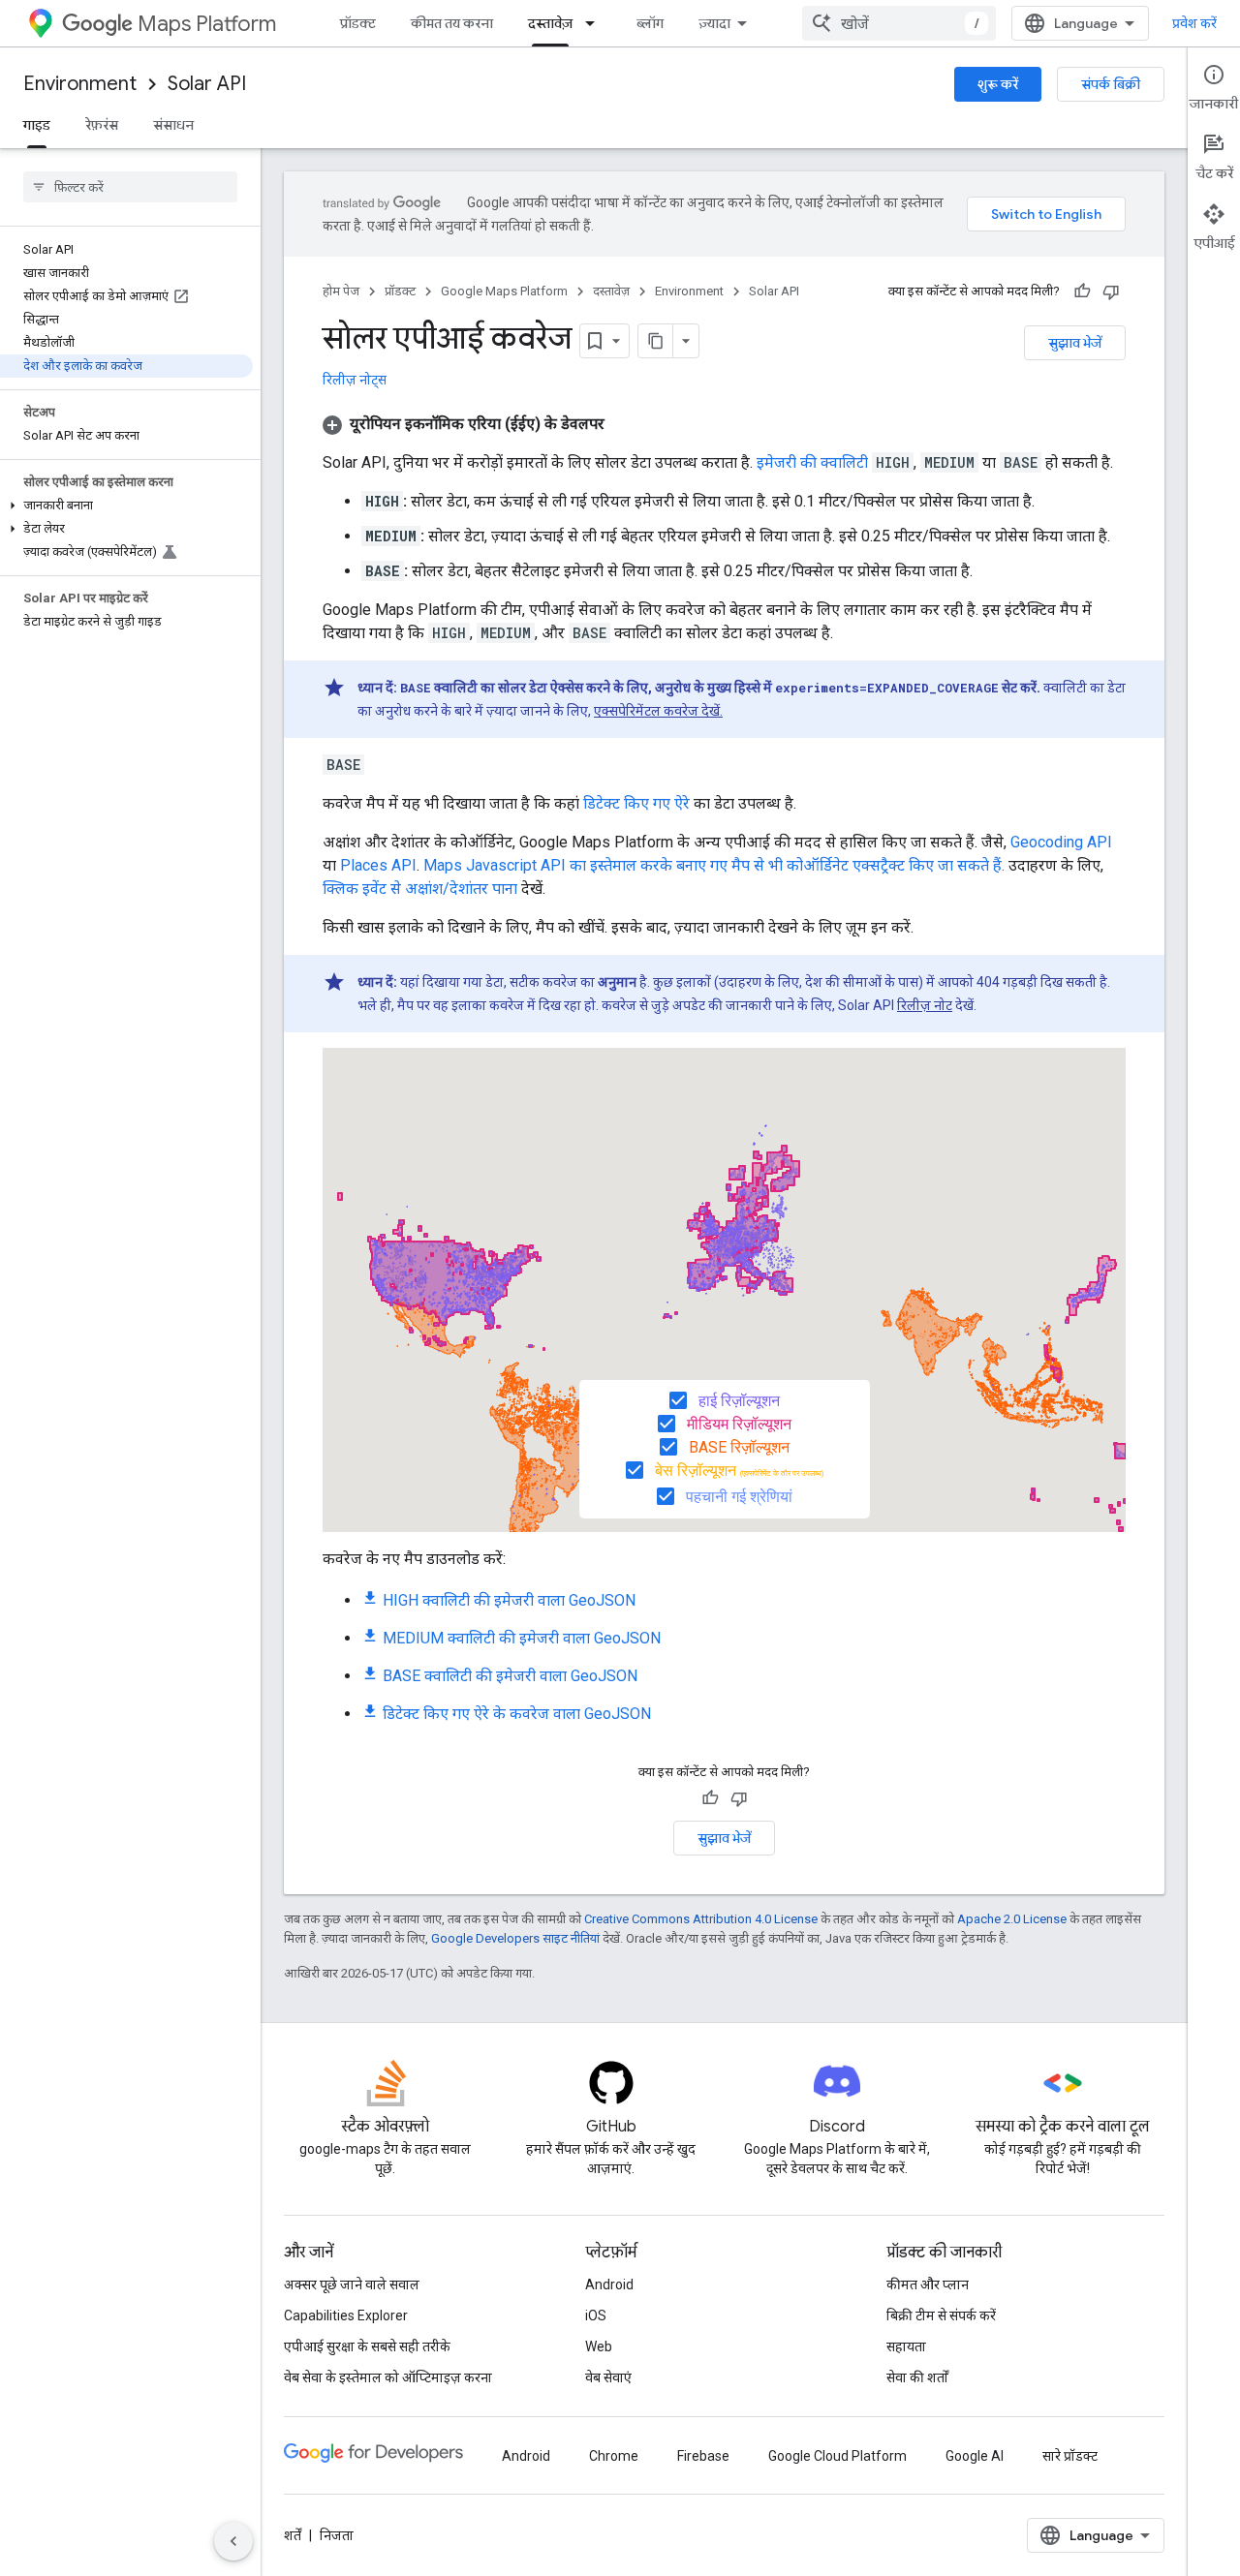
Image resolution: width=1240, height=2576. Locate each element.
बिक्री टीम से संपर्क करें (941, 2315)
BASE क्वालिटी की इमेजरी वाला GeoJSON (510, 1676)
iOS (596, 2315)
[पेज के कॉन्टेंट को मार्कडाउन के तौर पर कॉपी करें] (656, 341)
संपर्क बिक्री (1111, 84)
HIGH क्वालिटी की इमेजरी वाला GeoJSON (509, 1600)
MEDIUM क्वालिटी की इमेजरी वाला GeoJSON (522, 1638)
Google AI (975, 2456)
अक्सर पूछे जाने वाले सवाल (352, 2285)
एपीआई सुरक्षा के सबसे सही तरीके (367, 2346)
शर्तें (293, 2535)
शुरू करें (998, 84)
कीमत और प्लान (928, 2285)
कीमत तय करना (452, 23)
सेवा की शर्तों (917, 2377)
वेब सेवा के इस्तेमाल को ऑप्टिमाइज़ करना (388, 2377)
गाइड (37, 125)
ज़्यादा (714, 23)
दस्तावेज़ (550, 23)
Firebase (703, 2456)
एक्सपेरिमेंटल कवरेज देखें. (658, 711)
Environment (80, 84)
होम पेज (341, 291)
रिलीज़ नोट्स (355, 380)
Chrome (614, 2456)
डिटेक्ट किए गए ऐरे (636, 803)
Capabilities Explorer (346, 2315)
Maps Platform (207, 24)
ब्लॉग (650, 23)
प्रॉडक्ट (358, 23)
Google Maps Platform (504, 291)
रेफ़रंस (102, 125)
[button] (126, 506)
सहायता (906, 2346)
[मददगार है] (1082, 291)
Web (599, 2346)
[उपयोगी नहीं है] (1111, 291)
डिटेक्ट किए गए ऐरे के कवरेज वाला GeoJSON (517, 1714)
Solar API (207, 84)
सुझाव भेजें (1075, 343)
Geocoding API (1061, 842)
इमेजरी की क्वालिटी (812, 462)
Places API (378, 865)
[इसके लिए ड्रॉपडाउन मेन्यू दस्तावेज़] (596, 23)
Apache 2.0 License (1012, 1919)
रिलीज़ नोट (925, 1005)
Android (609, 2285)
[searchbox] (130, 187)
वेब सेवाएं (608, 2377)
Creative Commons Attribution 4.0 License (701, 1919)
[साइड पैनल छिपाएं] (233, 2541)
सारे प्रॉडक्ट (1070, 2456)
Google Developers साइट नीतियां (515, 1938)
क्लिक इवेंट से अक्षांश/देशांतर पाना (420, 889)
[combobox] (899, 23)
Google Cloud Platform (837, 2456)
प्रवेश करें (1194, 23)
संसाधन (173, 125)
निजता (337, 2535)
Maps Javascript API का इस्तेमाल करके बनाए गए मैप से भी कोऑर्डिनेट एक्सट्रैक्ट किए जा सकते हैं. (714, 865)
